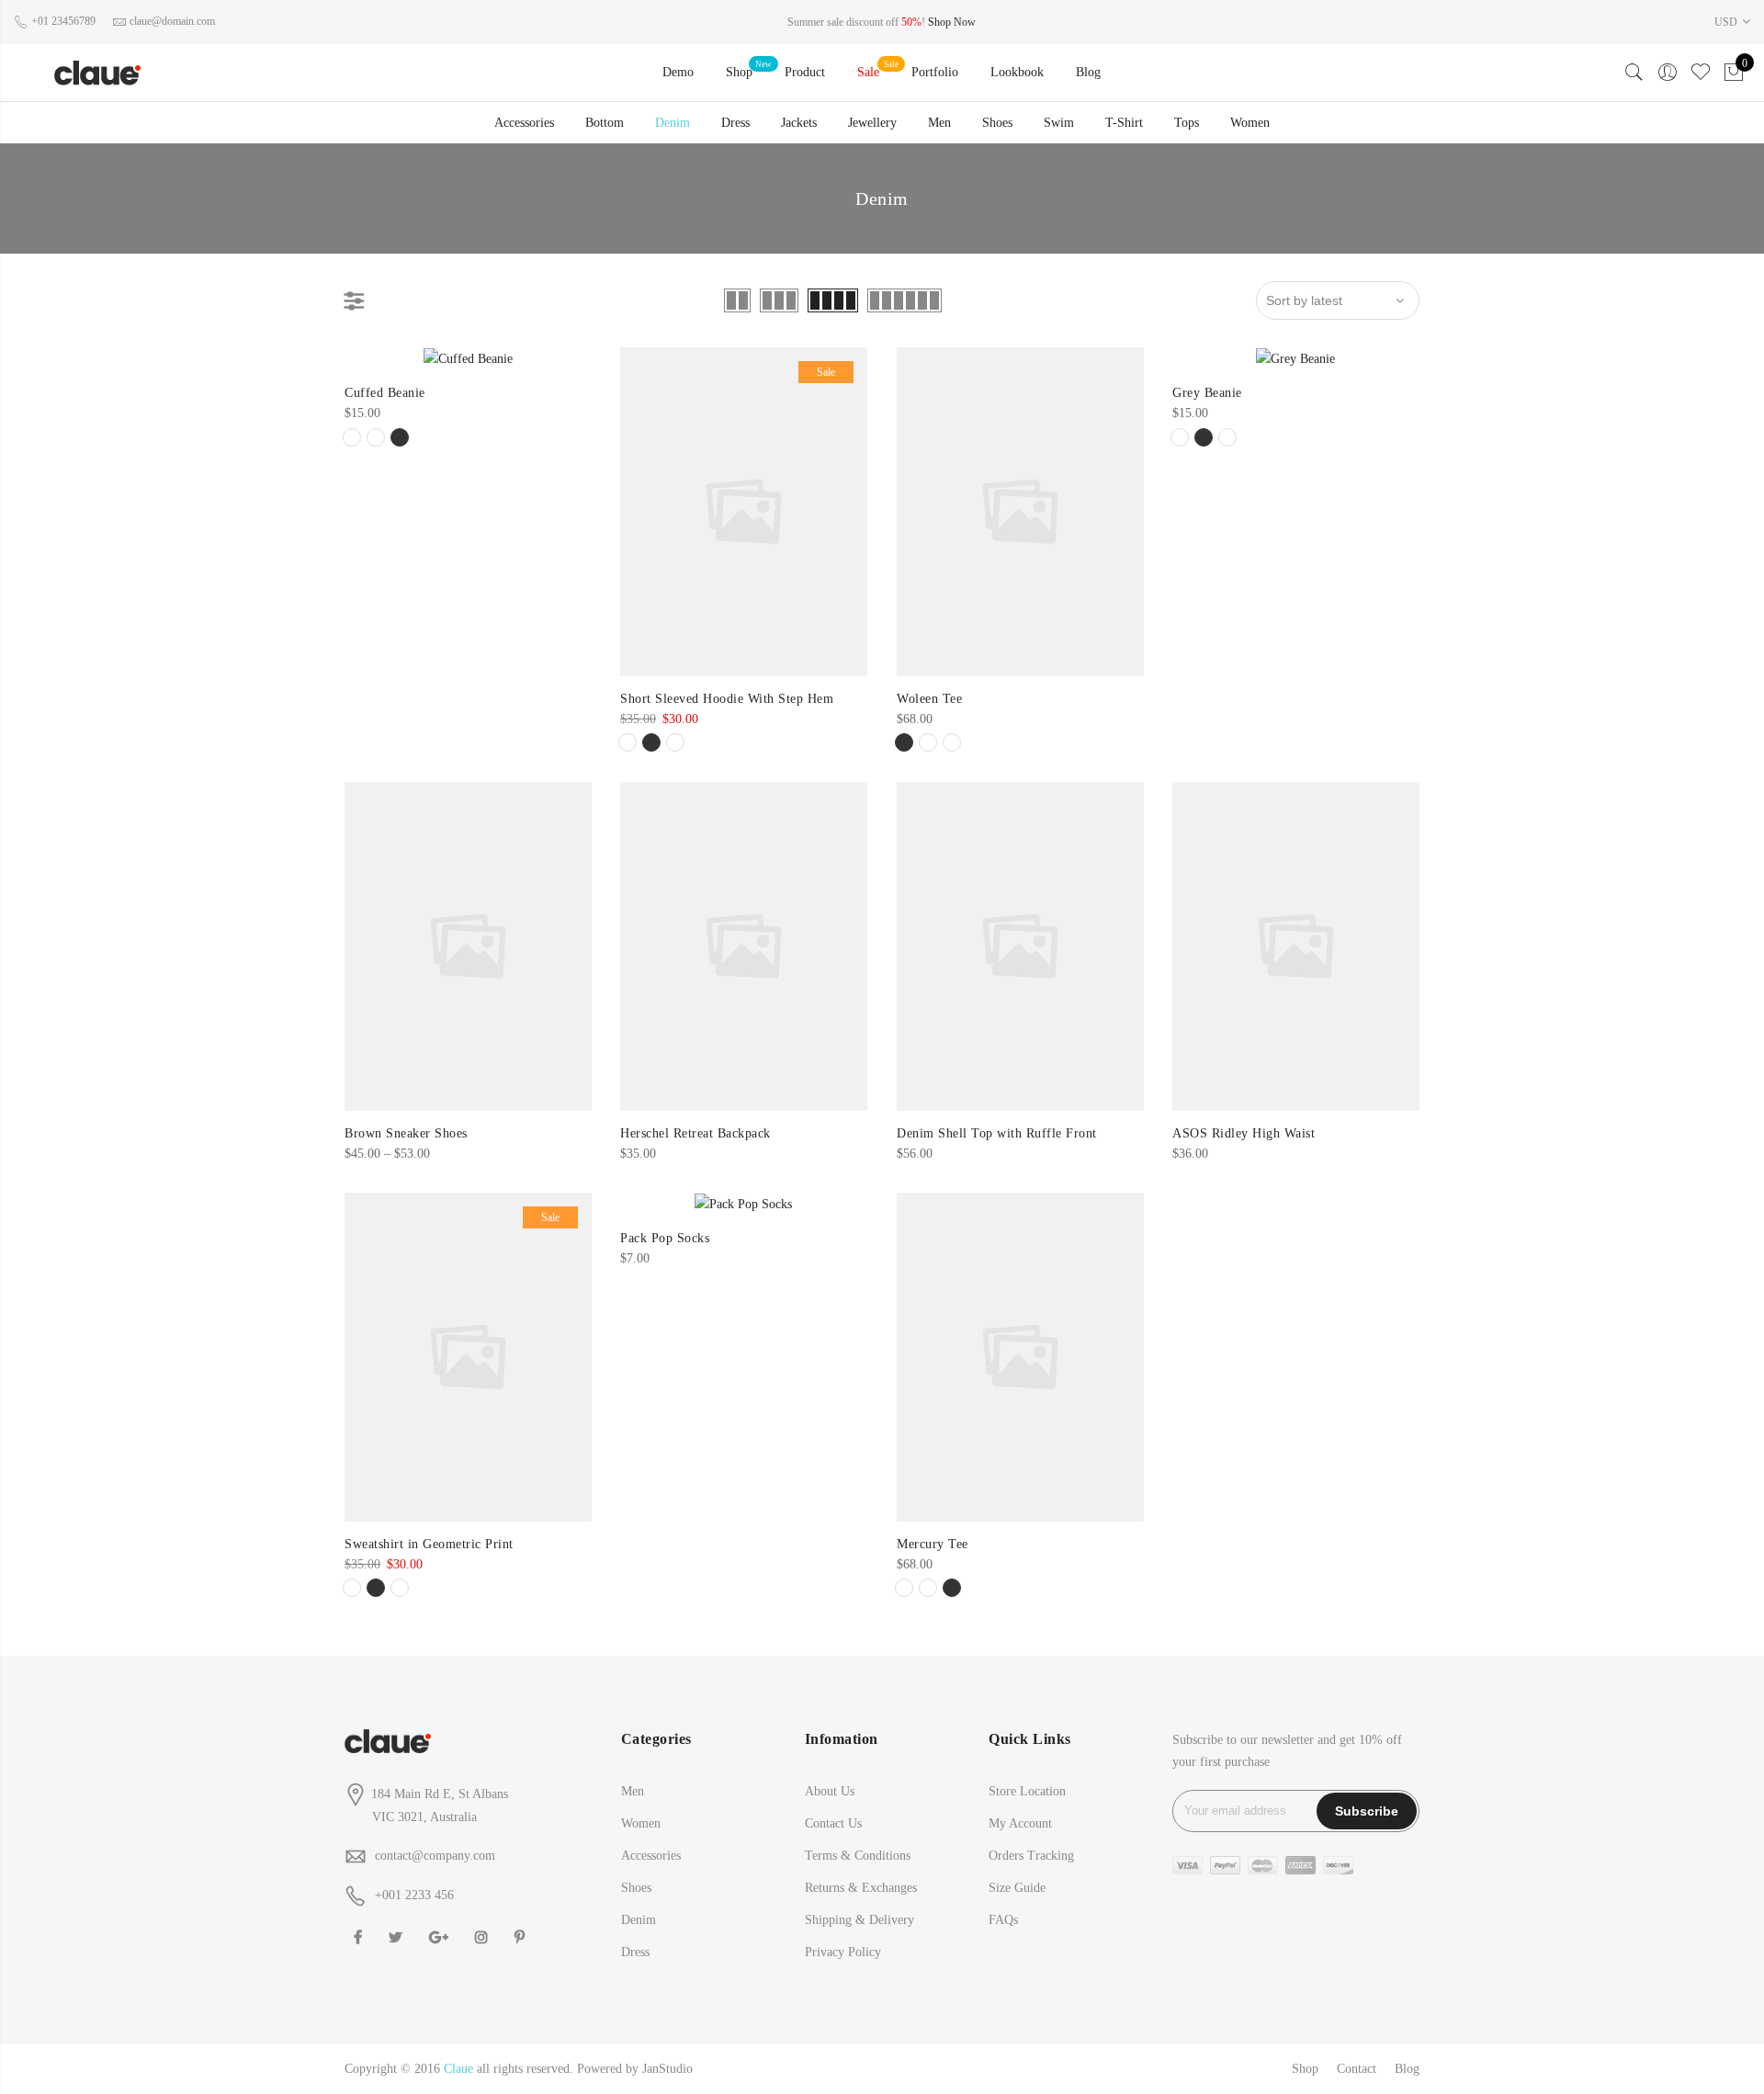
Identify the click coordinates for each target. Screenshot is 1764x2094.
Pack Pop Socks (665, 1238)
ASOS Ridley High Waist (1244, 1133)
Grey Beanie (1207, 393)
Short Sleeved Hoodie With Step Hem (727, 699)
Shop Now (952, 22)
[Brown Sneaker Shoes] (468, 946)
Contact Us (833, 1823)
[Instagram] (484, 1936)
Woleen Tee (929, 699)
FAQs (1003, 1920)
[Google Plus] (441, 1936)
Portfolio (935, 72)
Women (1250, 123)
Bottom (605, 123)
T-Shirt (1124, 123)
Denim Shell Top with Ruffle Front (997, 1133)
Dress (735, 123)
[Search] (1634, 73)
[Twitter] (398, 1936)
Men (939, 123)
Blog (1088, 72)
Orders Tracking (1031, 1856)
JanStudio (667, 2069)
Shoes (997, 123)
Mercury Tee (933, 1544)
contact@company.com (435, 1856)
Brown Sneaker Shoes (406, 1133)
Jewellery (872, 123)
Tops (1187, 123)
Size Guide (1017, 1888)
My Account (1020, 1823)
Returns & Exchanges (861, 1888)
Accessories (524, 123)
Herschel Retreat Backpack (695, 1133)
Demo (678, 72)
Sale (868, 72)
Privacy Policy (843, 1952)
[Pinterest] (522, 1936)
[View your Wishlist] (1701, 73)
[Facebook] (360, 1936)
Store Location (1027, 1791)
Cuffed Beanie (385, 393)
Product (805, 72)
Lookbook (1017, 72)
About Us (830, 1791)
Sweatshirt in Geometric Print (429, 1544)
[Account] (1668, 73)
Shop (739, 72)
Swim (1059, 123)
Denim (673, 123)
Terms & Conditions (858, 1856)
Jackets (799, 123)
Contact (1357, 2069)
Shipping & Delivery (859, 1920)
